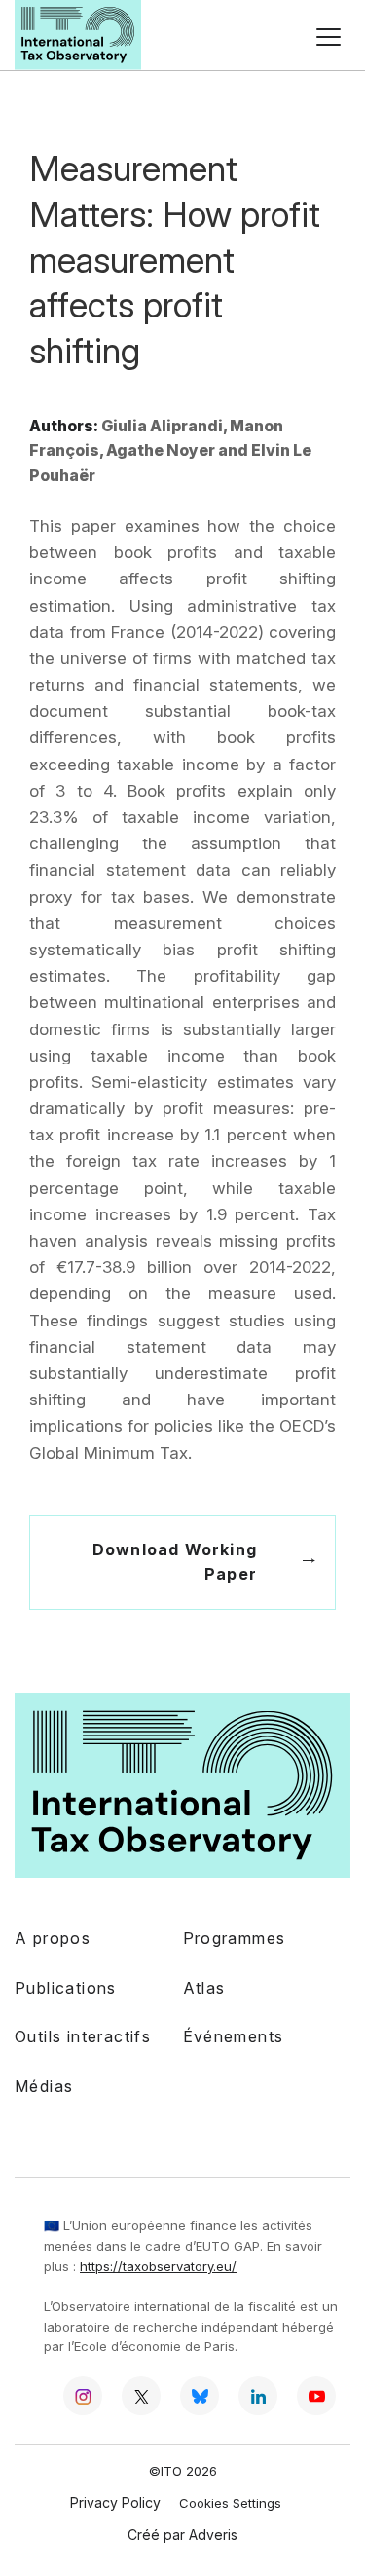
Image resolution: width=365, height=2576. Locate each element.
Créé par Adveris (182, 2535)
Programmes (235, 1938)
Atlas (204, 1988)
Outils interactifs (83, 2036)
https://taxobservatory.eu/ (158, 2266)
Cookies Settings (230, 2503)
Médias (44, 2086)
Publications (66, 1988)
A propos (53, 1938)
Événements (234, 2036)
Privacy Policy (115, 2502)
